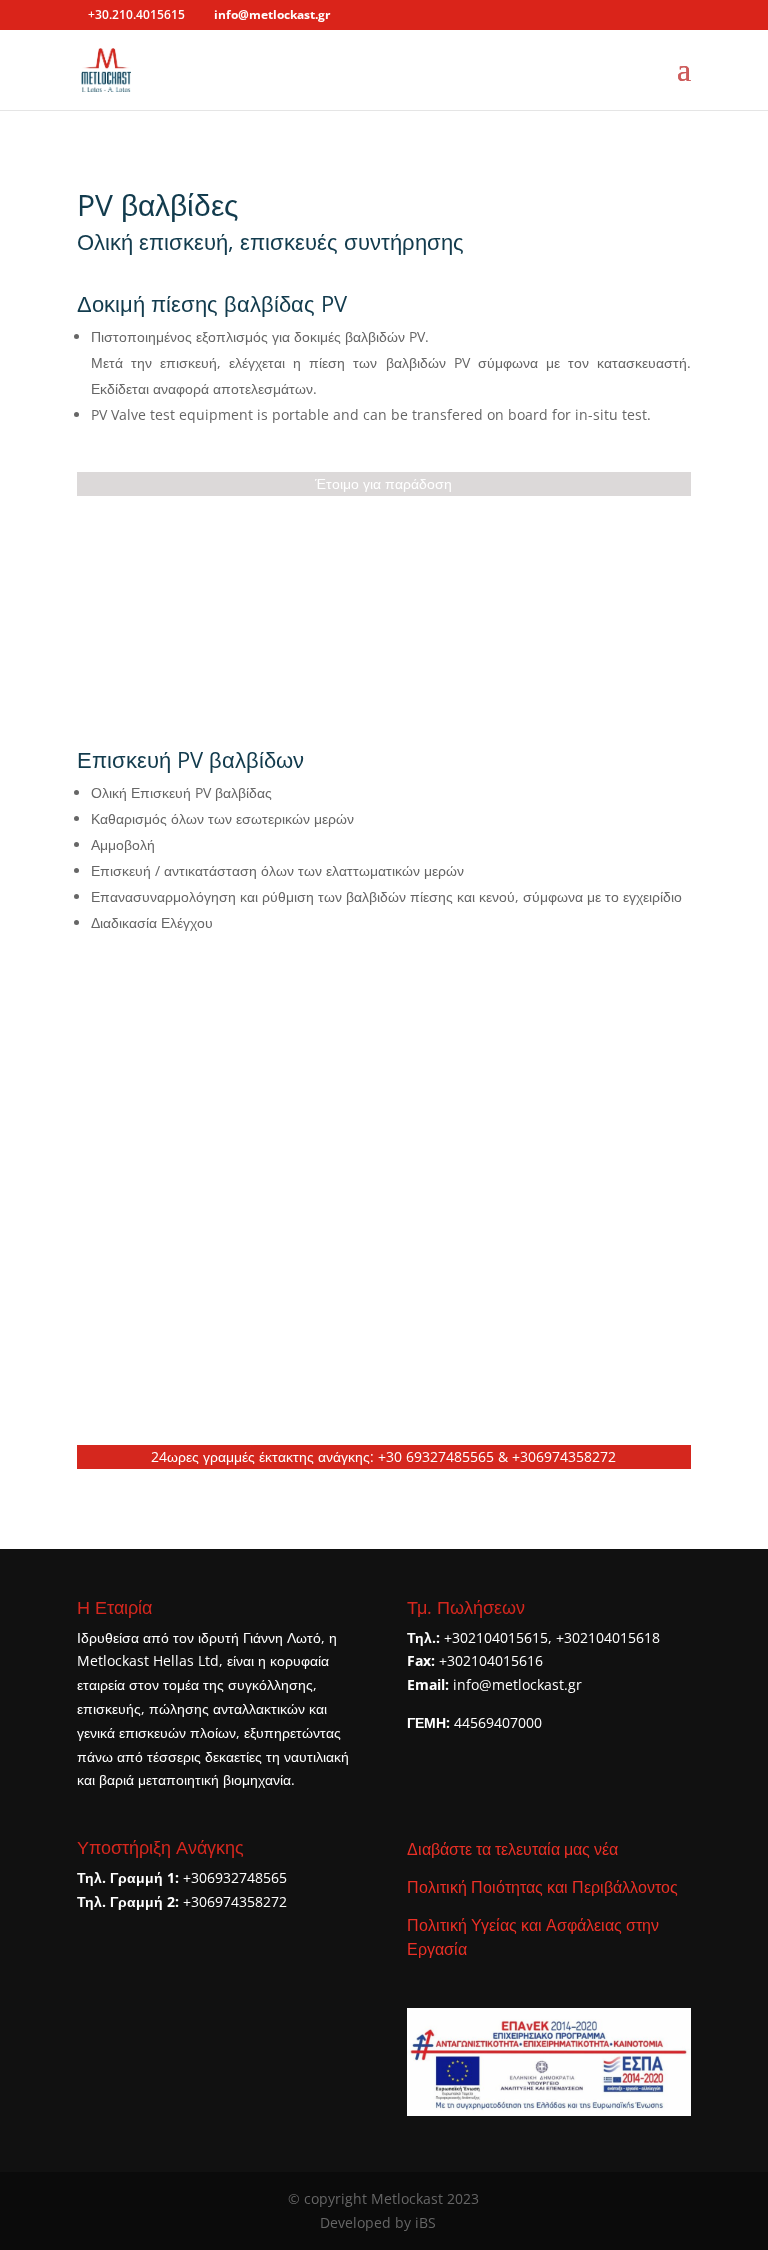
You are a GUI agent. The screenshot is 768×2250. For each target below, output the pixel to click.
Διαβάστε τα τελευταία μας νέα (512, 1849)
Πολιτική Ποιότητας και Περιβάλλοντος (542, 1887)
